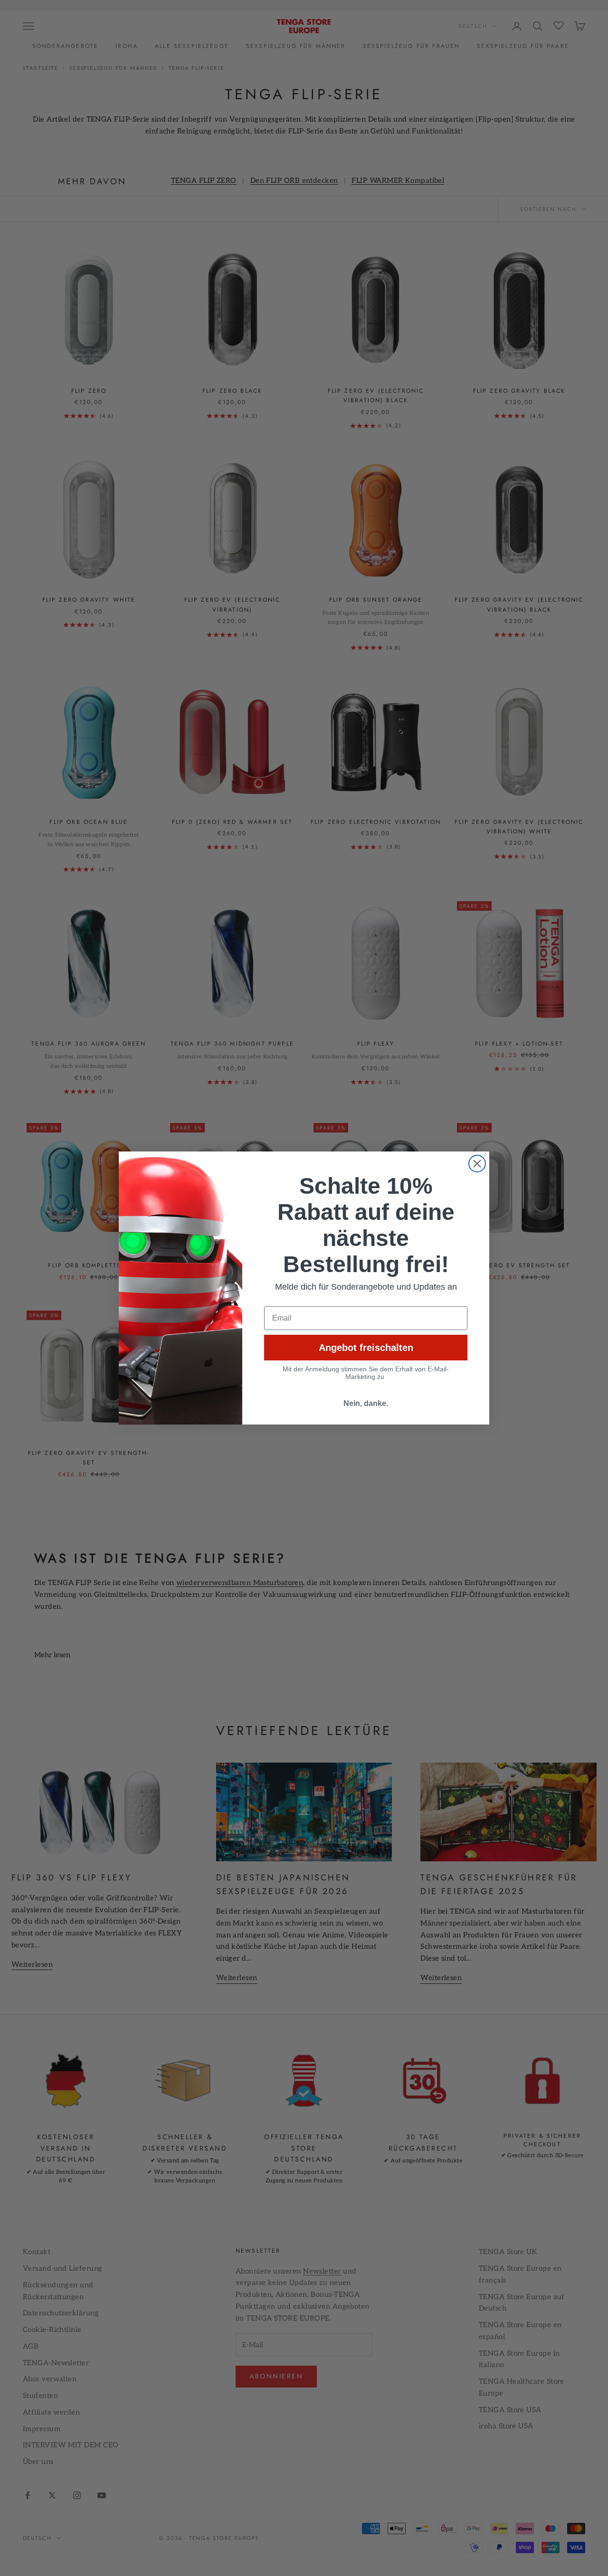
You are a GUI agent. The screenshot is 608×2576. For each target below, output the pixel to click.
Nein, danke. (366, 1403)
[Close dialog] (477, 1164)
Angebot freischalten (366, 1348)
